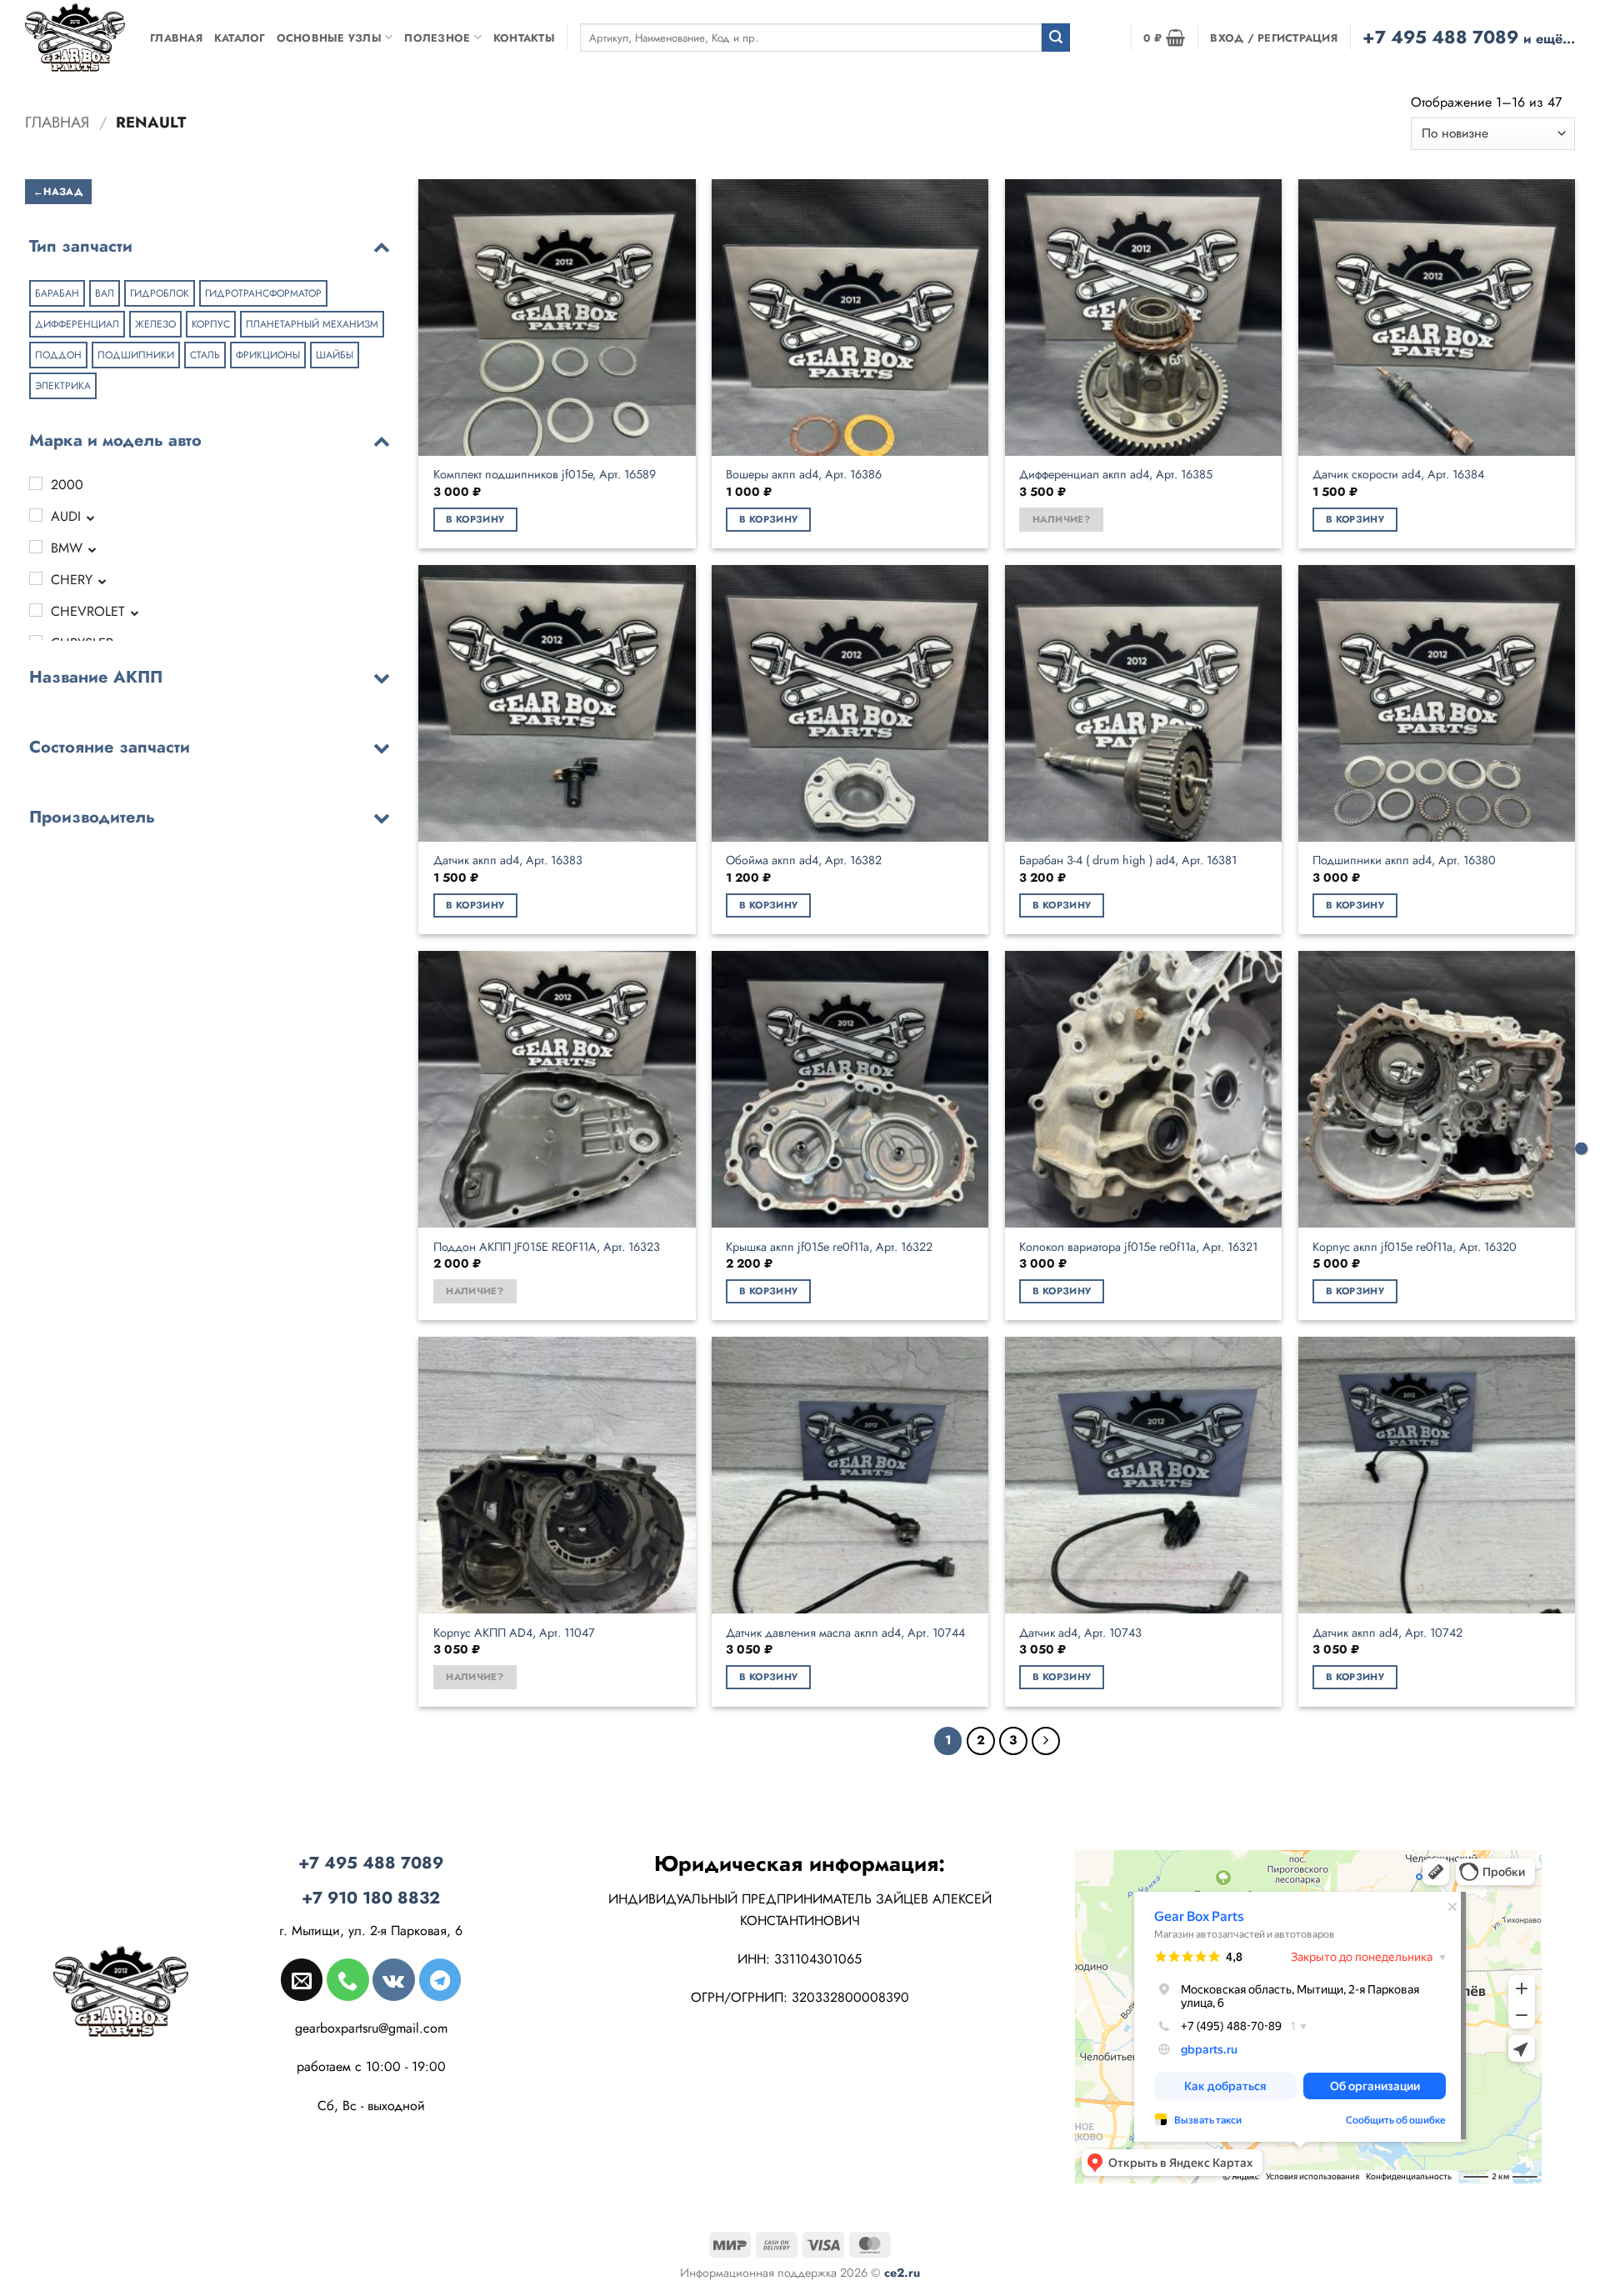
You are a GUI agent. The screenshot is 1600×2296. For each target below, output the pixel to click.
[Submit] (1056, 38)
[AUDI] (36, 515)
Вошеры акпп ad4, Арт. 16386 (804, 475)
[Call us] (347, 1979)
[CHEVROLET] (36, 610)
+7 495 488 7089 (1469, 37)
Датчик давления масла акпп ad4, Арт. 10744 (845, 1633)
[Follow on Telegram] (440, 1979)
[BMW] (36, 547)
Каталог (240, 38)
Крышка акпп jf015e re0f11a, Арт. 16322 (829, 1247)
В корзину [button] (475, 519)
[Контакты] (1581, 1148)
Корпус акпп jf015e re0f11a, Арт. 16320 (1415, 1247)
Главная (176, 38)
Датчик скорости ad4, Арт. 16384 (1398, 475)
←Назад (58, 191)
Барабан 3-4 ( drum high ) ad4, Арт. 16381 (1128, 860)
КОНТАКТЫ (524, 38)
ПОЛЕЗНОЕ (437, 38)
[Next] (1046, 1741)
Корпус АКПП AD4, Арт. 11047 (514, 1633)
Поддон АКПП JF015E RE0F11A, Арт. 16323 (547, 1247)
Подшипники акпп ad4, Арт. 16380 (1404, 860)
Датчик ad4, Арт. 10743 (1080, 1633)
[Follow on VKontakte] (393, 1979)
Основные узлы (329, 38)
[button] (1164, 38)
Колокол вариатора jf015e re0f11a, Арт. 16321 (1138, 1247)
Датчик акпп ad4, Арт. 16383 (508, 860)
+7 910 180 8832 (371, 1898)
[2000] (36, 483)
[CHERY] (36, 578)
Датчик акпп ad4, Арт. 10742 (1387, 1633)
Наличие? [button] (1061, 519)
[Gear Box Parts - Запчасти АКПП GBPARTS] (75, 37)
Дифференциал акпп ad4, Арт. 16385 (1116, 475)
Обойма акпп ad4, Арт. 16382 (804, 860)
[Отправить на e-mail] (302, 1979)
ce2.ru (902, 2273)
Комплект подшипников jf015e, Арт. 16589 (545, 475)
